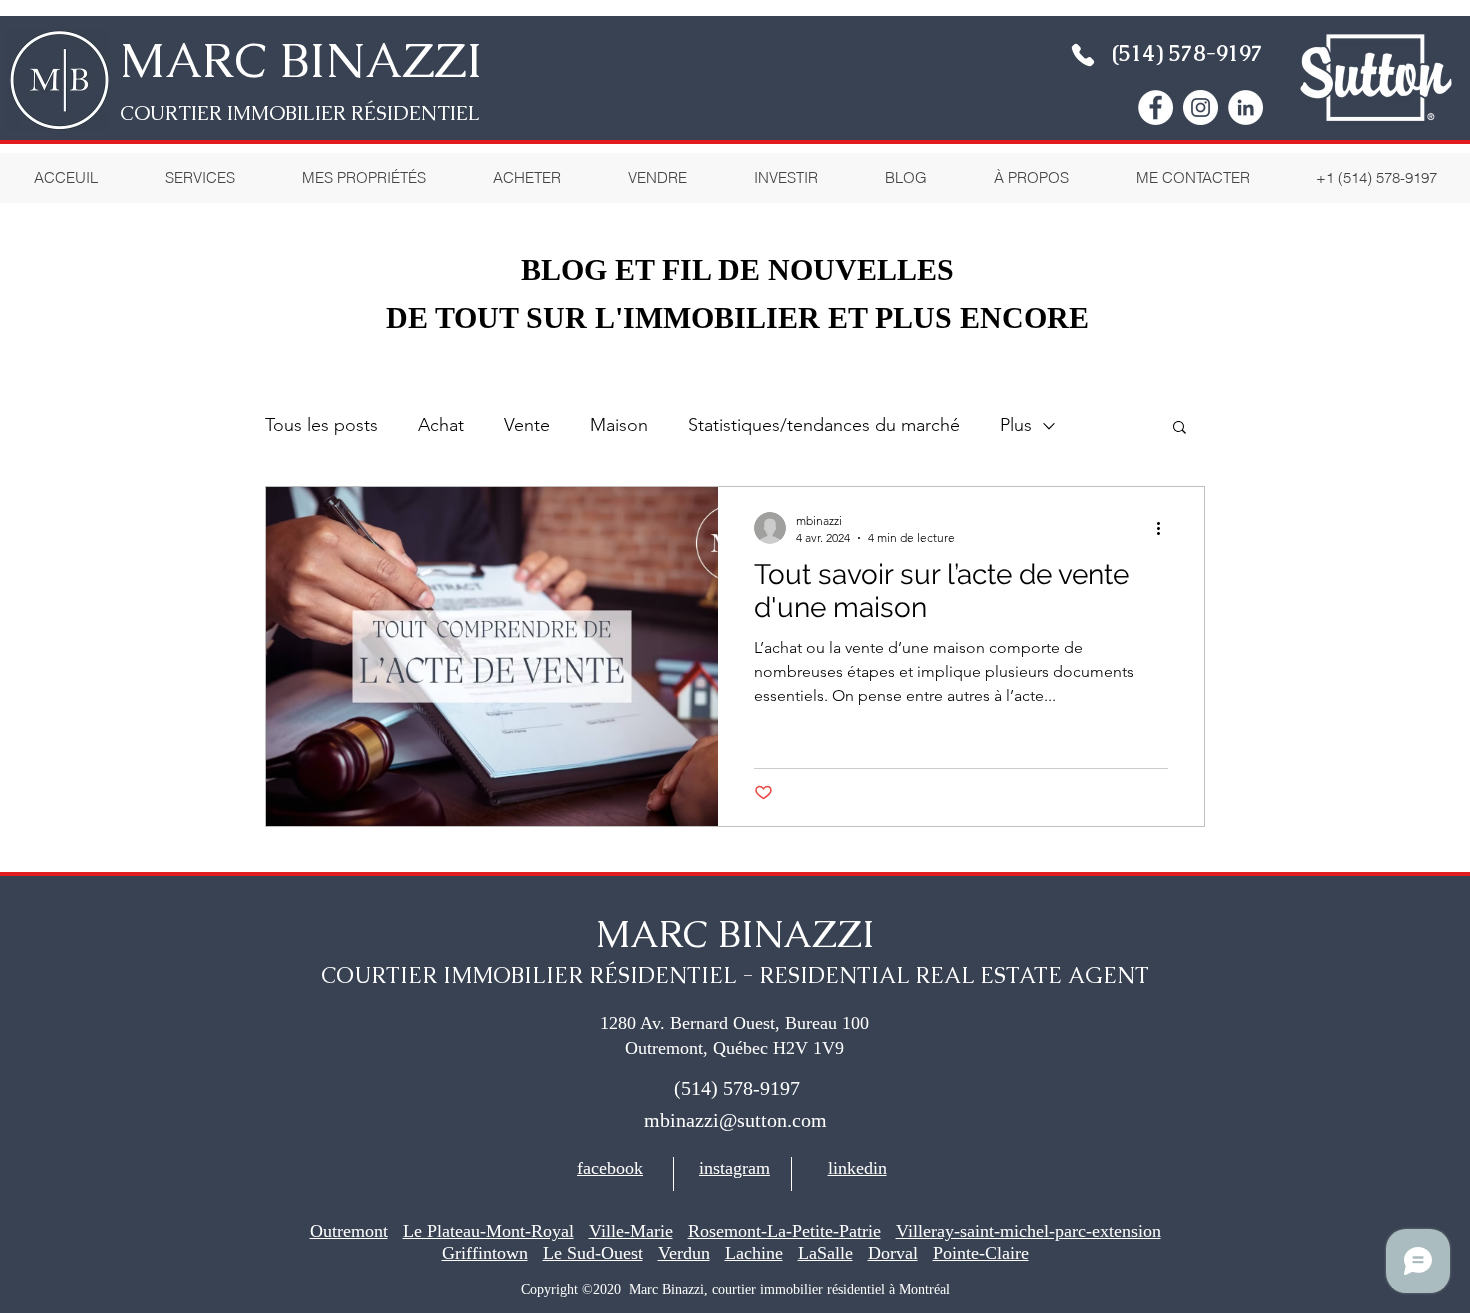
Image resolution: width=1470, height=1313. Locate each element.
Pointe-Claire (981, 1253)
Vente (527, 425)
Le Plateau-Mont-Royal (488, 1231)
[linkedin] (1245, 107)
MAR (177, 60)
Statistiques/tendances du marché (824, 425)
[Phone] (1083, 54)
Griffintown (485, 1253)
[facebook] (1155, 107)
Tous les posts (321, 425)
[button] (1031, 178)
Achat (441, 425)
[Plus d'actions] (1165, 528)
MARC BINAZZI (735, 934)
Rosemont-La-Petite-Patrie (784, 1231)
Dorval (893, 1253)
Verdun (684, 1253)
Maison (619, 425)
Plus (1016, 425)
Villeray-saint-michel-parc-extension (1028, 1231)
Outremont (349, 1231)
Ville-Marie (631, 1231)
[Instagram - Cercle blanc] (1200, 107)
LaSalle (825, 1253)
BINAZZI (375, 60)
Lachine (754, 1253)
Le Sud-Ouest (593, 1253)
